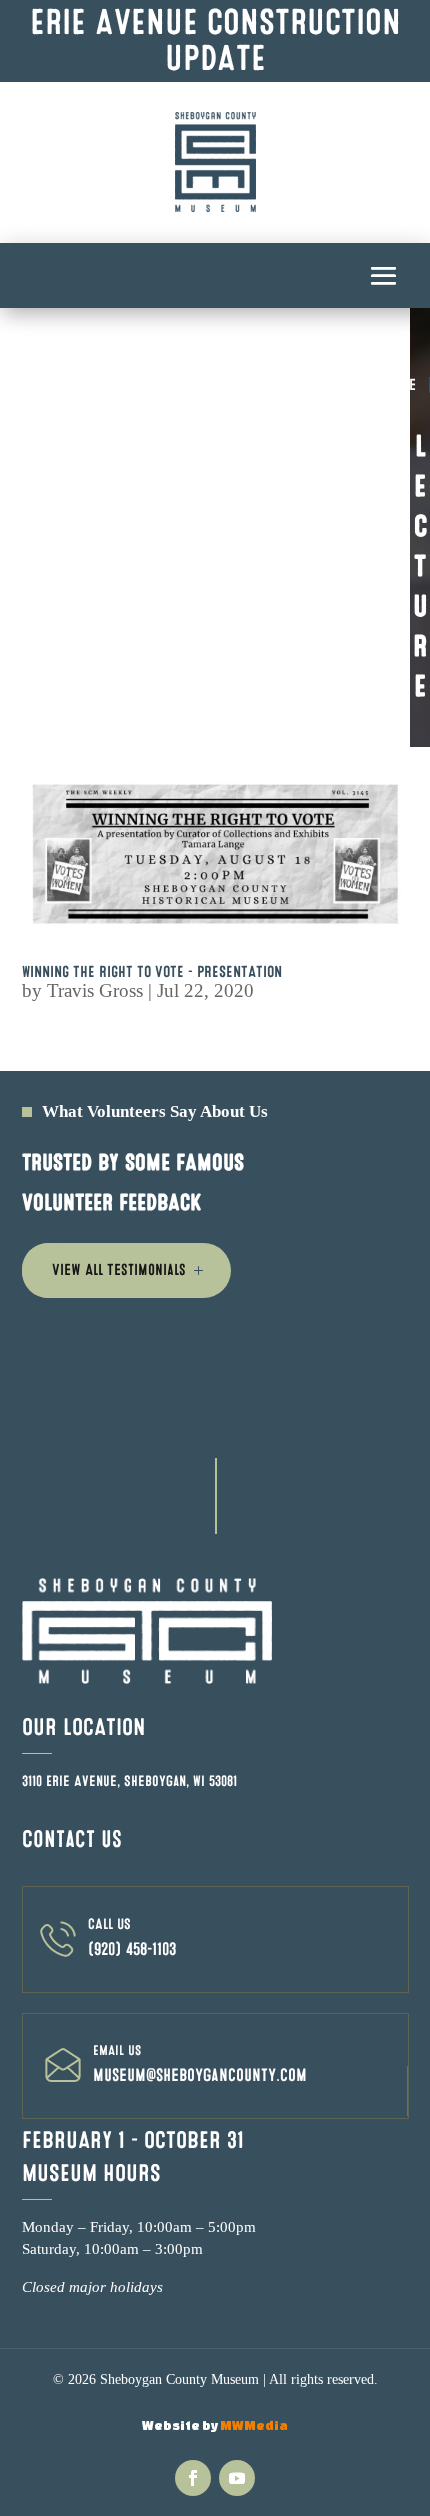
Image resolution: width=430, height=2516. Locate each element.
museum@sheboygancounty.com (200, 2075)
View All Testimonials (119, 1270)
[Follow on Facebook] (193, 2478)
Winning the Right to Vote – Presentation (152, 972)
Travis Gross (95, 990)
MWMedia (254, 2425)
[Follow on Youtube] (237, 2478)
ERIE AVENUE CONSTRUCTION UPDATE (215, 40)
